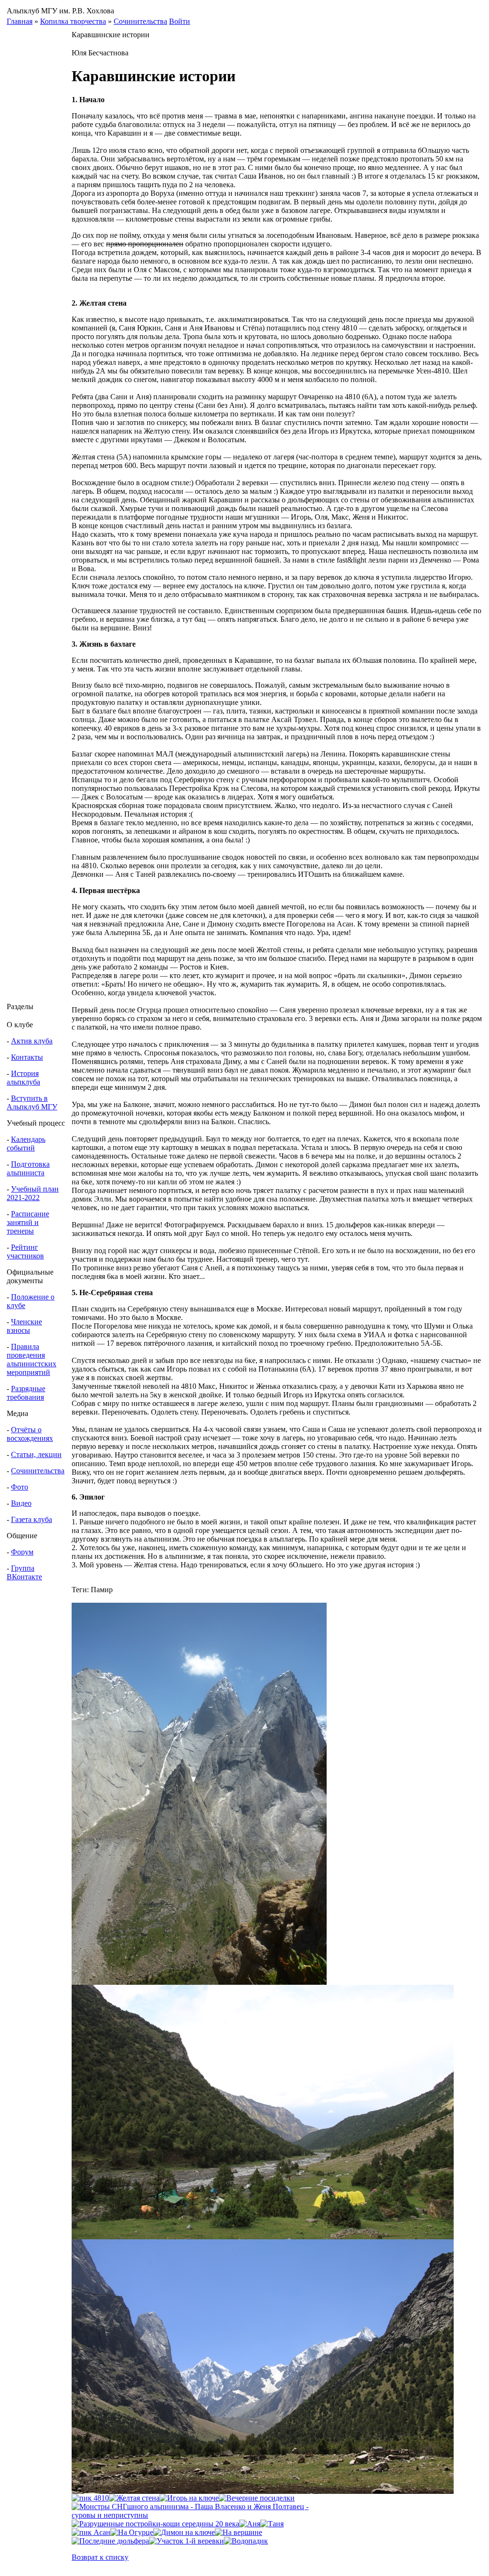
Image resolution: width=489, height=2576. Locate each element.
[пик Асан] (91, 2532)
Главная (20, 21)
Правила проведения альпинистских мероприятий (32, 1359)
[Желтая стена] (134, 2498)
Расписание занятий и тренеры (28, 1222)
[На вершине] (239, 2532)
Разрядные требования (26, 1393)
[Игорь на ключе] (189, 2498)
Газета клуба (32, 1519)
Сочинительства (140, 21)
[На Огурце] (132, 2532)
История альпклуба (23, 1078)
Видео (21, 1503)
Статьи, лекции (36, 1454)
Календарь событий (26, 1144)
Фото (20, 1487)
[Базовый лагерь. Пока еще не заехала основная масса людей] (263, 2237)
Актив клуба (32, 1041)
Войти (180, 21)
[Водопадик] (246, 2541)
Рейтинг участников (25, 1251)
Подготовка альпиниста (28, 1168)
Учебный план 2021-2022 (33, 1193)
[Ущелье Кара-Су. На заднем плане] (263, 2491)
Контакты (27, 1057)
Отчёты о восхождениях (30, 1434)
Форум (22, 1552)
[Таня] (272, 2524)
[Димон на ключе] (184, 2532)
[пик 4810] (90, 2498)
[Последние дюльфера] (110, 2541)
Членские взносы (24, 1326)
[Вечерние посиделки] (257, 2498)
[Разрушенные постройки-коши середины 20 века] (155, 2524)
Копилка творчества (73, 21)
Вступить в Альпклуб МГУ (32, 1102)
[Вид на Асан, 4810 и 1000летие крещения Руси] (199, 1982)
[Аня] (250, 2524)
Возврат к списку (100, 2557)
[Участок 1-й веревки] (186, 2541)
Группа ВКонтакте (24, 1572)
